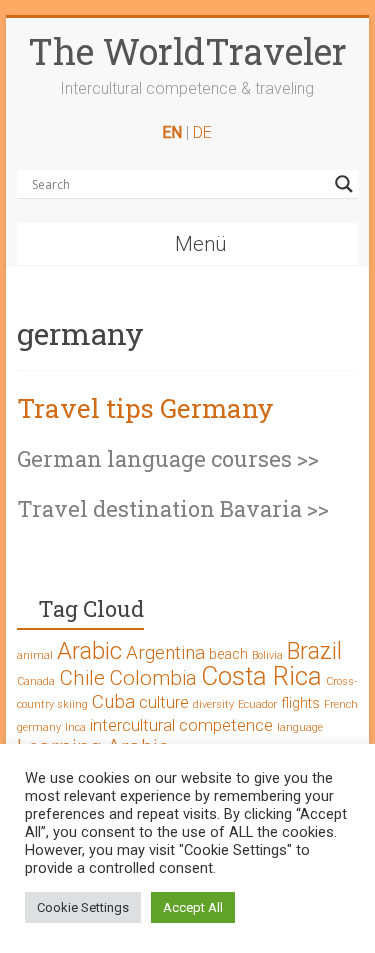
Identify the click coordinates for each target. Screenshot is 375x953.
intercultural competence (181, 725)
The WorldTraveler (187, 51)
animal (35, 655)
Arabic (89, 651)
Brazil (314, 651)
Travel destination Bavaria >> (173, 508)
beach (228, 654)
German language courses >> (168, 458)
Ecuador (257, 704)
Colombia (153, 678)
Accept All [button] (193, 907)
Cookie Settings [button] (83, 907)
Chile (82, 678)
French (341, 704)
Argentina (165, 652)
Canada (36, 681)
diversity (213, 704)
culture (164, 702)
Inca (75, 727)
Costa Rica (261, 676)
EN (172, 132)
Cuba (113, 701)
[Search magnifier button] (344, 184)
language (300, 727)
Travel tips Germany (145, 408)
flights (300, 703)
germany (39, 727)
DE (202, 132)
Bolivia (267, 655)
